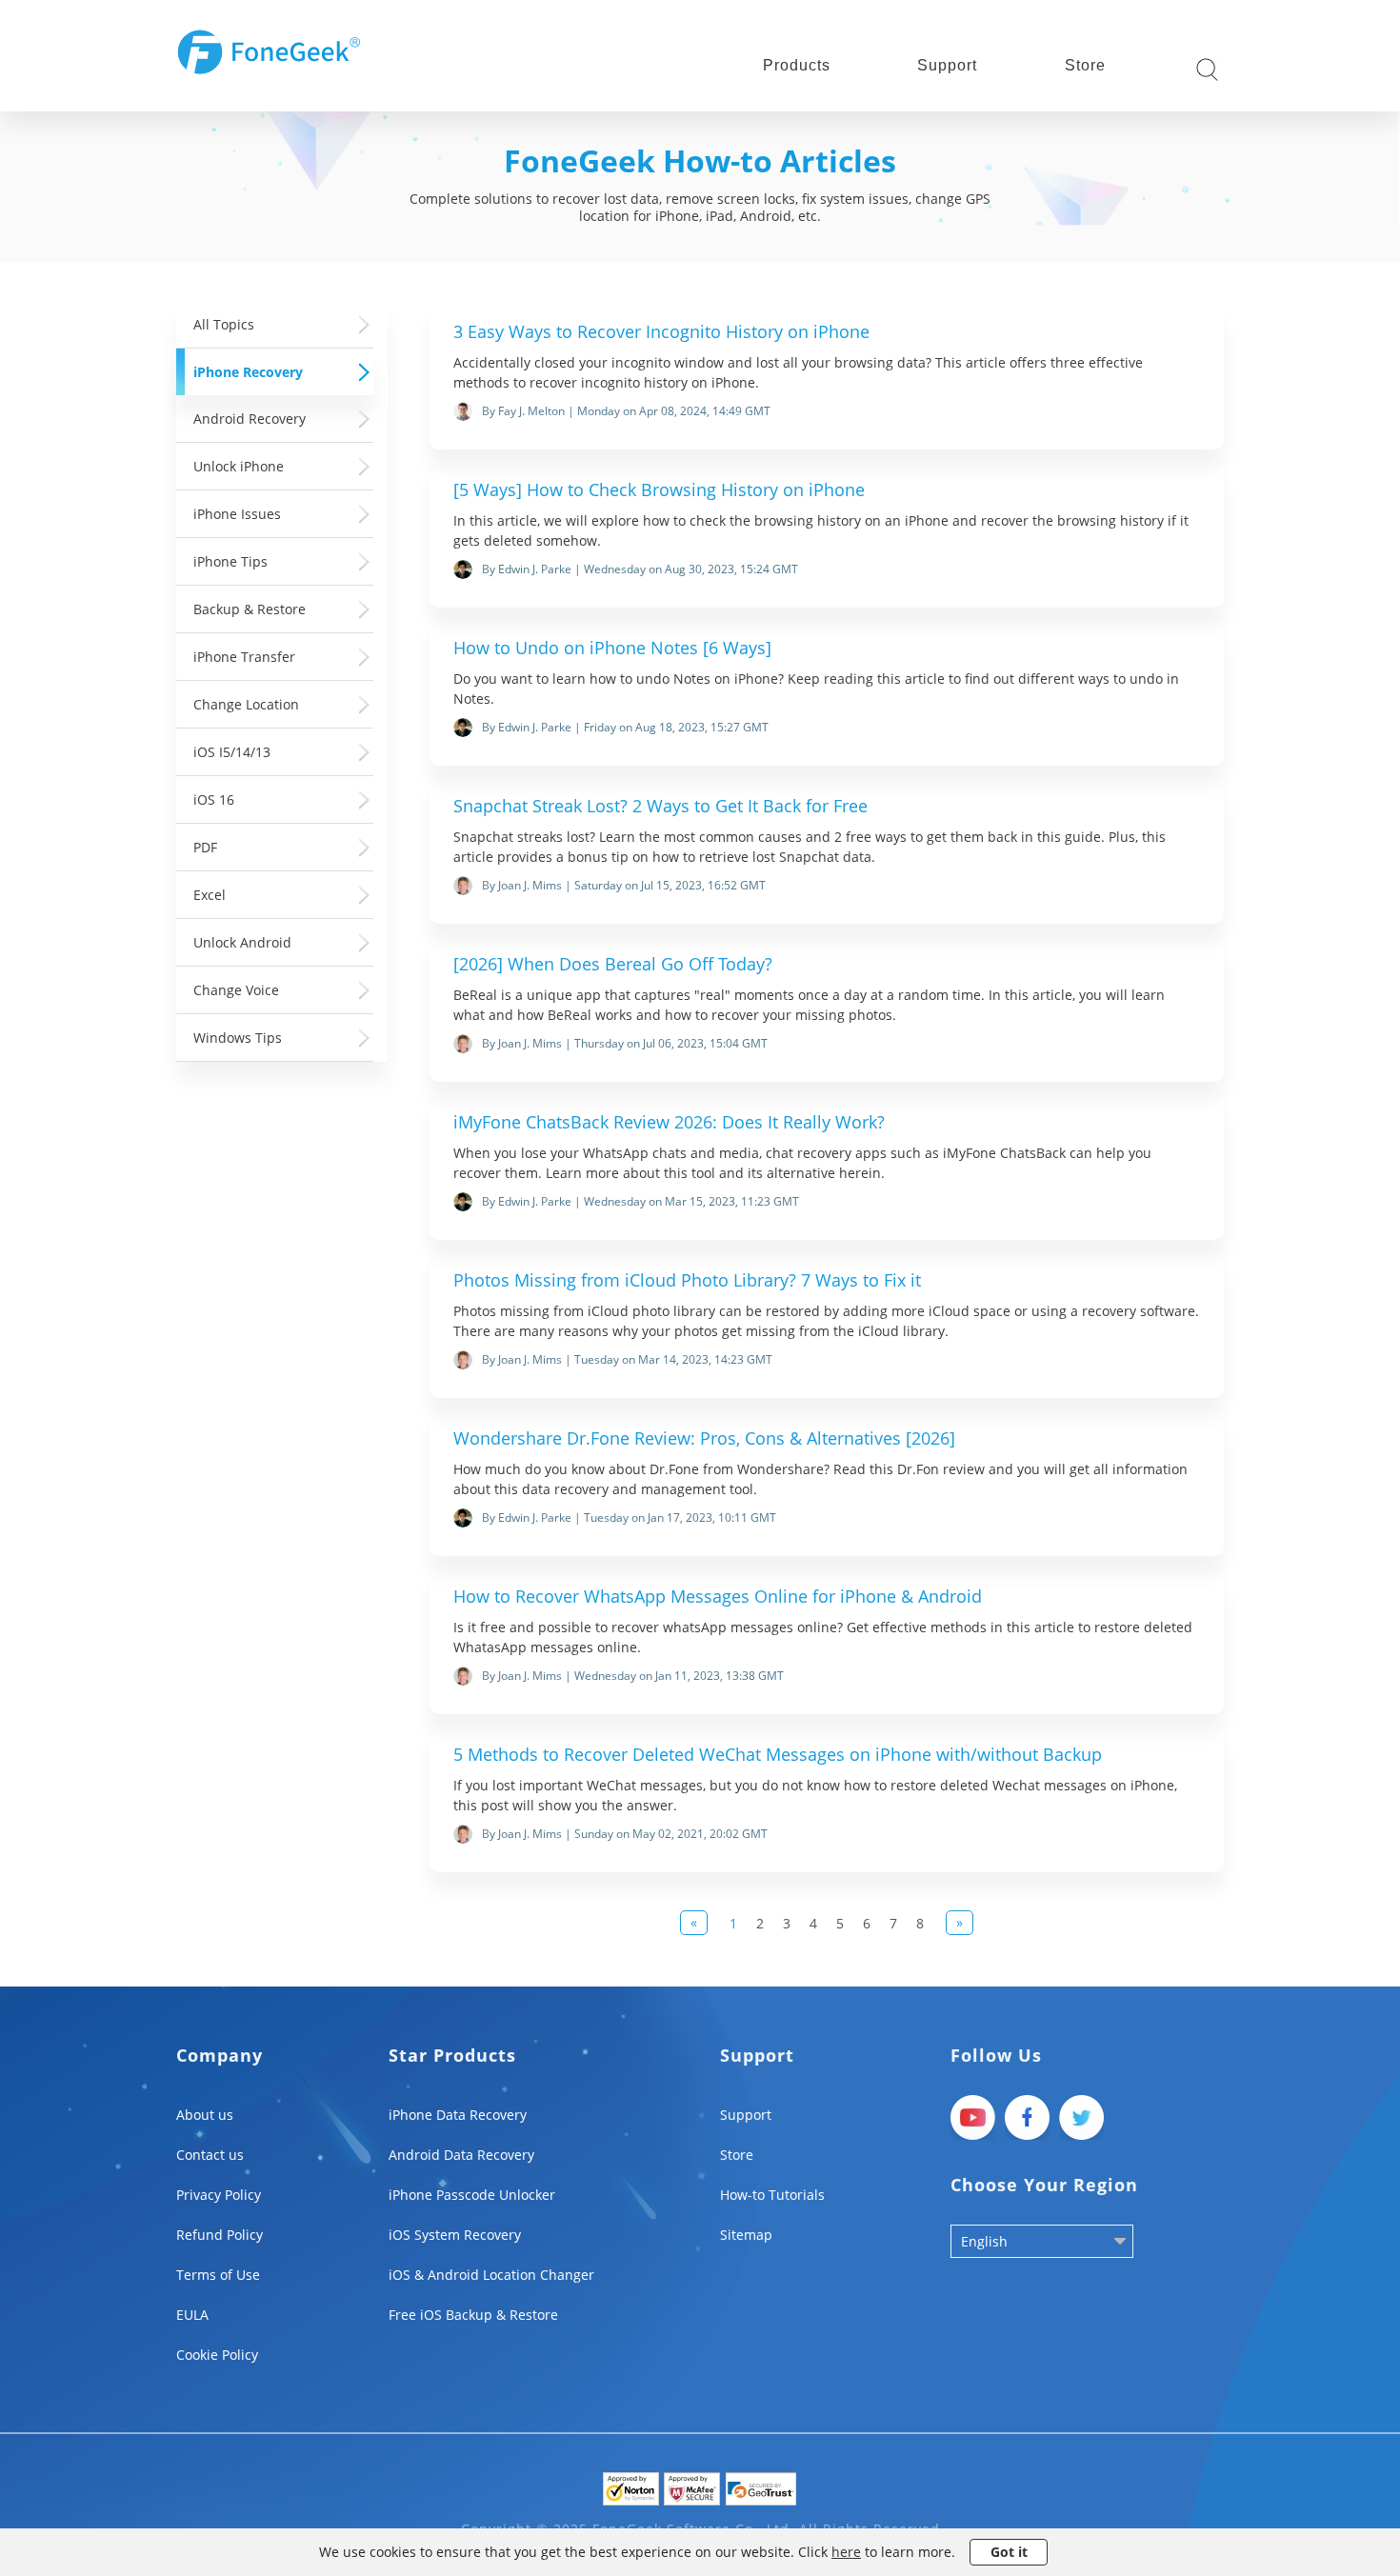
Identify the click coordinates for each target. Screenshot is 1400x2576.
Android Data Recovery (461, 2155)
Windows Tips (238, 1038)
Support (947, 65)
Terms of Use (218, 2275)
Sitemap (746, 2235)
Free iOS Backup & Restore (473, 2315)
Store (1085, 65)
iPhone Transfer (244, 657)
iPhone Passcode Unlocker (472, 2195)
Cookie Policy (217, 2355)
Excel (210, 895)
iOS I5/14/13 (232, 752)
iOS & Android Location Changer (491, 2275)
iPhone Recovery (248, 372)
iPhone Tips (230, 561)
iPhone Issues (237, 514)
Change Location (246, 704)
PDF (205, 847)
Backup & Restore (250, 609)
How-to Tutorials (772, 2195)
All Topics (224, 324)
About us (205, 2115)
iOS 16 (214, 799)
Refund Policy (220, 2235)
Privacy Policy (219, 2195)
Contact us (210, 2155)
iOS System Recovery (455, 2235)
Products (797, 65)
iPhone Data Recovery (458, 2115)
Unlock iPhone (239, 466)
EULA (192, 2315)
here (846, 2552)
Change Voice (236, 990)
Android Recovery (250, 419)
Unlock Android (242, 942)
